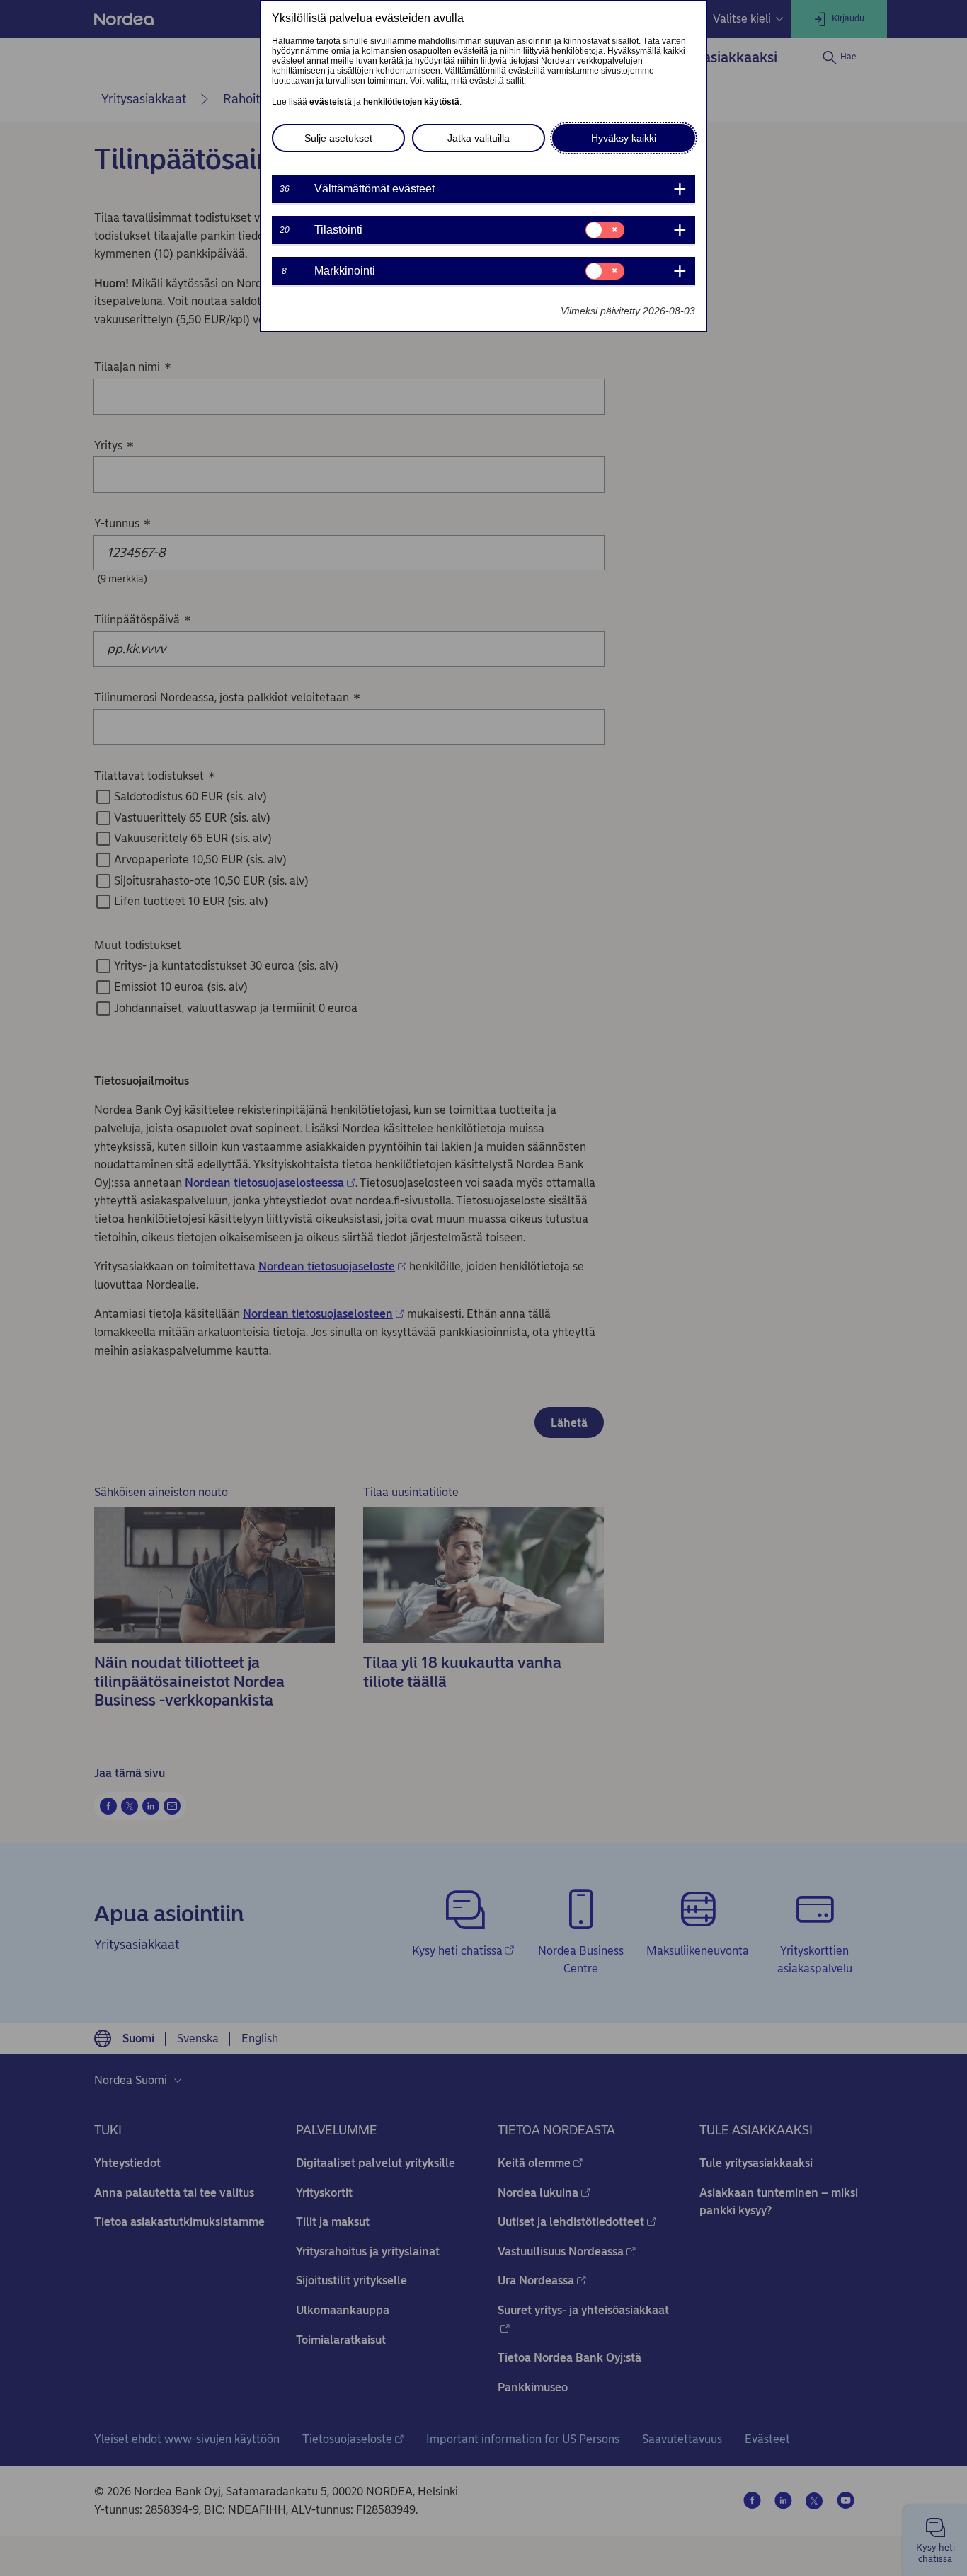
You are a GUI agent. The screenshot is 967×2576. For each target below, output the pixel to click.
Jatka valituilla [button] (479, 138)
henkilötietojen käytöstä (411, 102)
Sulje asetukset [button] (338, 138)
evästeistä (331, 102)
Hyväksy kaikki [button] (624, 138)
